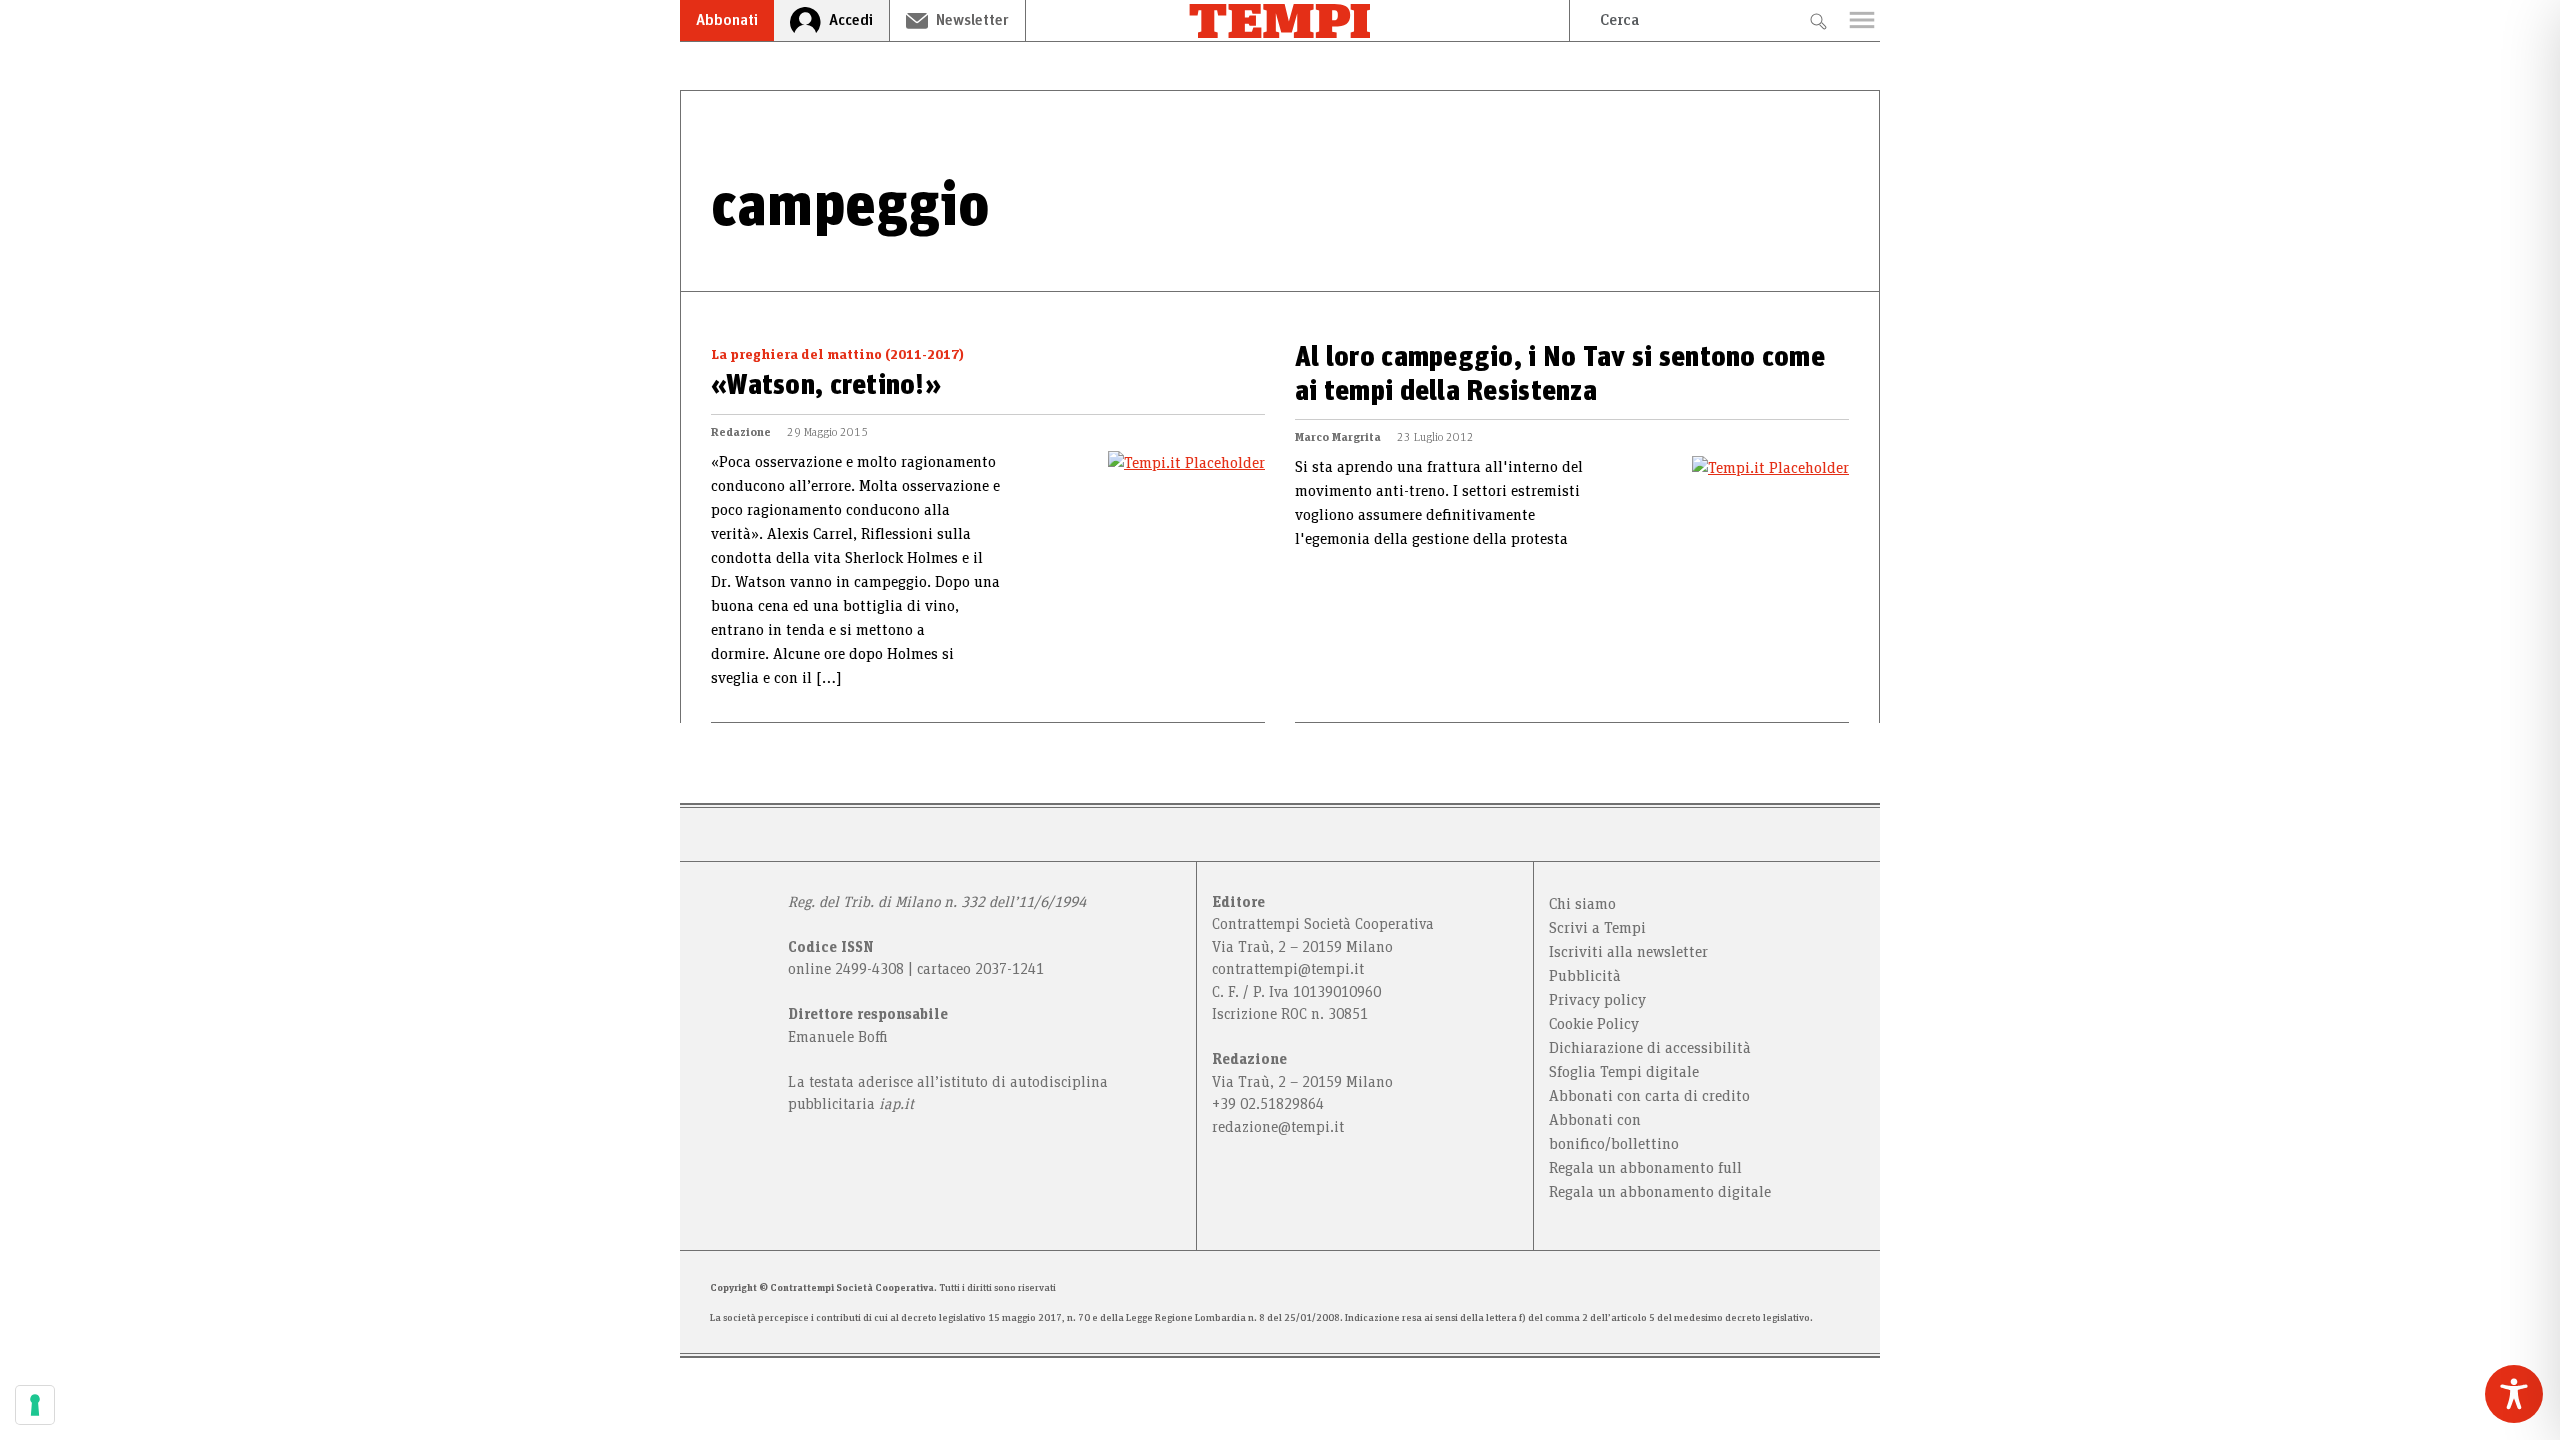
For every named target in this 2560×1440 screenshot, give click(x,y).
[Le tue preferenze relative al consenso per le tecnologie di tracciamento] (35, 1405)
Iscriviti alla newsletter (1628, 952)
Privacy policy (1597, 1000)
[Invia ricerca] (1817, 20)
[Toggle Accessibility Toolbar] (2514, 1394)
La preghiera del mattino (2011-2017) (837, 355)
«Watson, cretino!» (826, 386)
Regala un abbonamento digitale (1660, 1192)
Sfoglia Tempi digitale (1624, 1072)
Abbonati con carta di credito (1649, 1096)
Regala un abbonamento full (1645, 1168)
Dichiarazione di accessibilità (1650, 1048)
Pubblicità (1585, 976)
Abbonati (727, 20)
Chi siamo (1582, 904)
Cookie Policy (1594, 1024)
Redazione (741, 432)
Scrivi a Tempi (1597, 928)
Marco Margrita (1338, 437)
